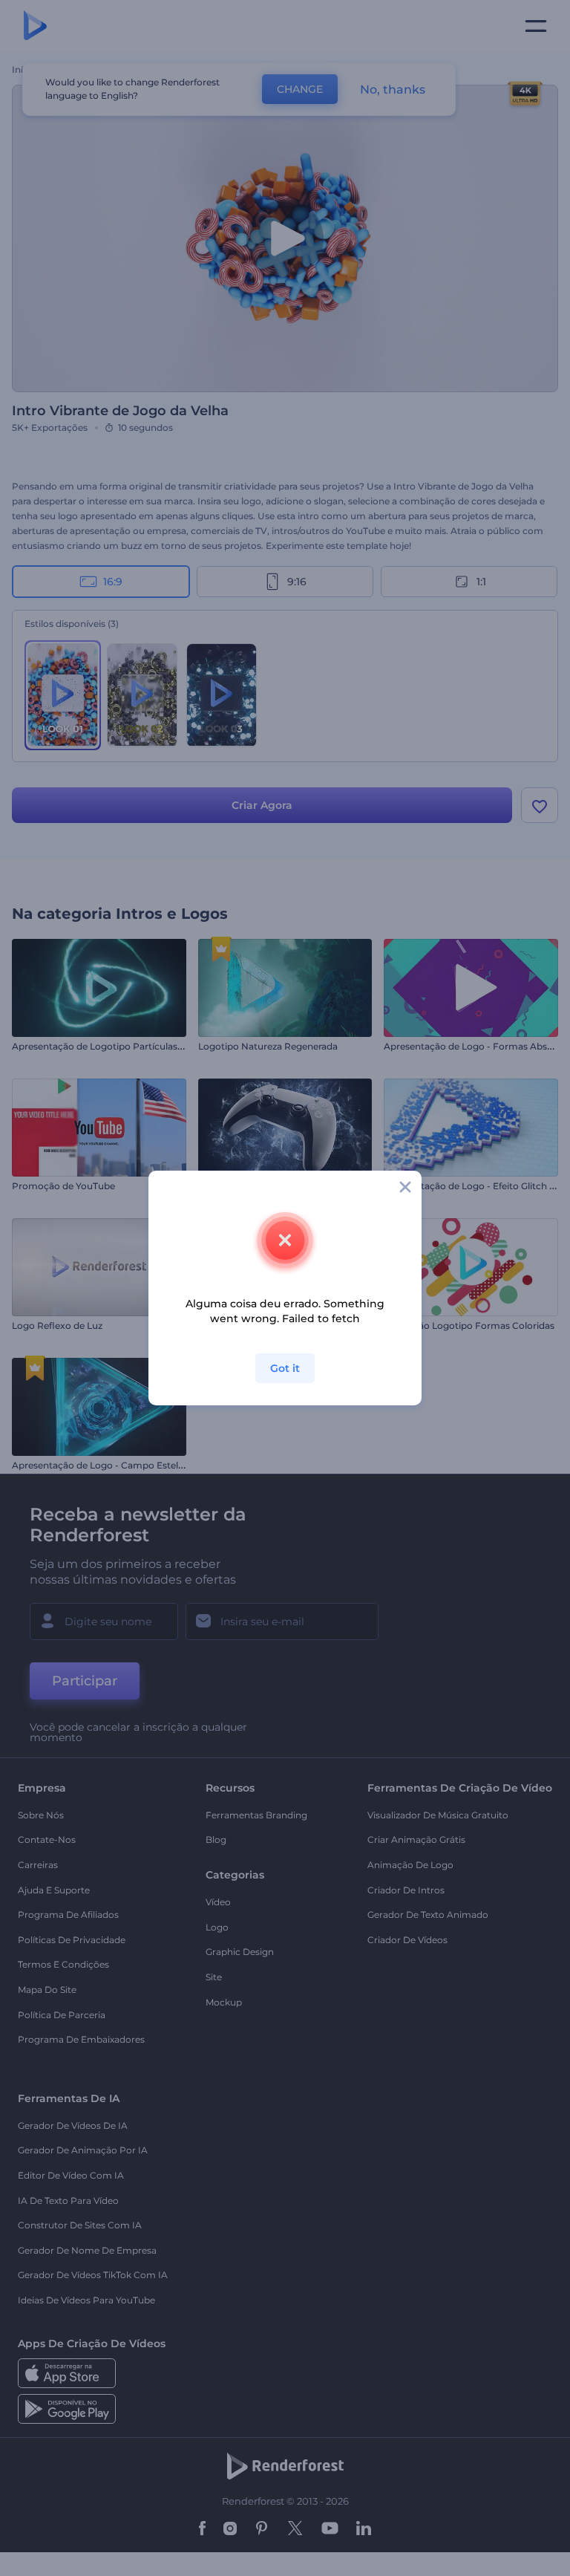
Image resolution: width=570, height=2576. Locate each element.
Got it (285, 1368)
